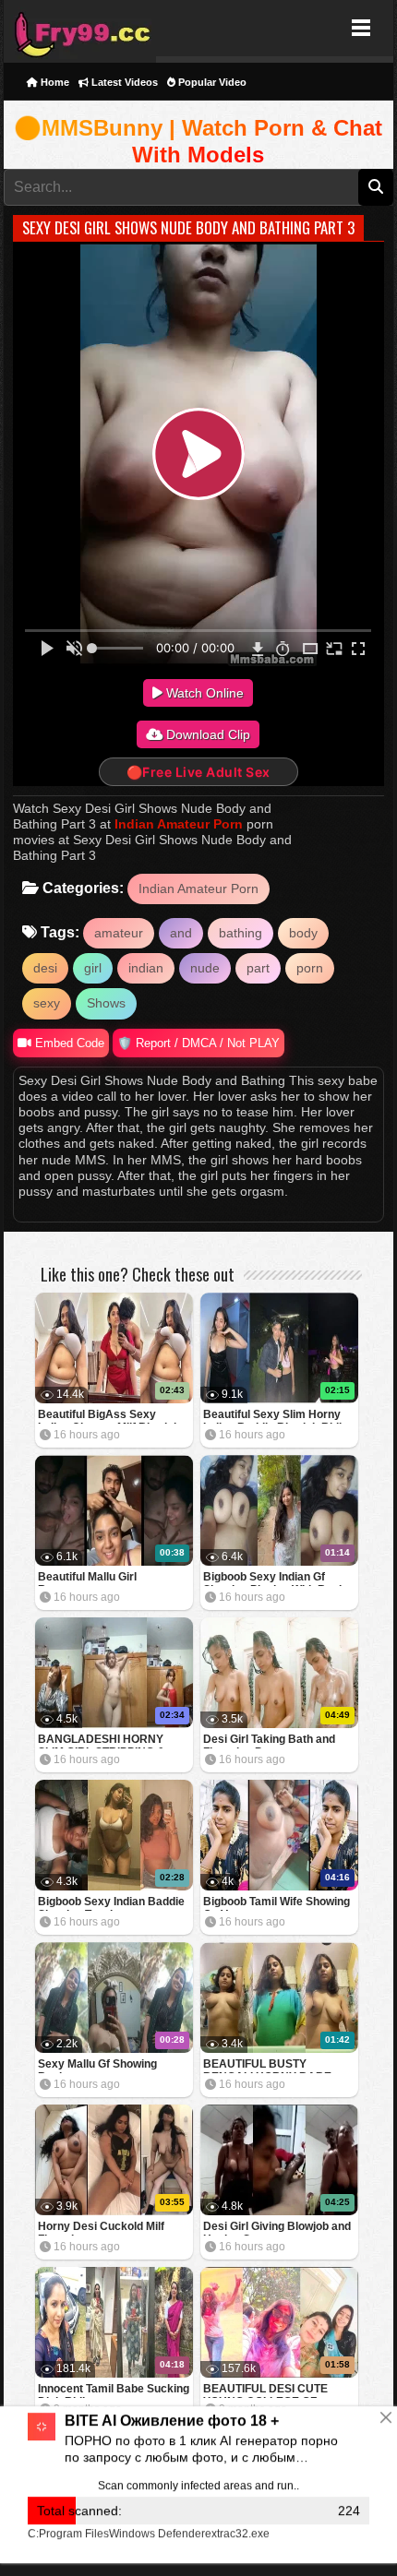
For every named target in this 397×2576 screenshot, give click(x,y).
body (303, 933)
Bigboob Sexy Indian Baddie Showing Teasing (111, 1903)
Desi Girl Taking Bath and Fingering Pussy (269, 1741)
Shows (106, 1003)
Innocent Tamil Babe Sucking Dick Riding (114, 2390)
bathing (241, 933)
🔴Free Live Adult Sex (198, 772)
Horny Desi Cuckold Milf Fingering (101, 2228)
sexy (47, 1003)
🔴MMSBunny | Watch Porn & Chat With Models (198, 142)
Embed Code (68, 1043)
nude (205, 968)
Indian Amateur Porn (179, 824)
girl (93, 968)
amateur (119, 933)
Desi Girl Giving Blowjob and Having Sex (277, 2228)
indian (146, 968)
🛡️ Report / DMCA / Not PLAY (198, 1043)
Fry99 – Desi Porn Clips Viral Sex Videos (80, 28)
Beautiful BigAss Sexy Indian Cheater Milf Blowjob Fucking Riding (109, 1416)
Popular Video (211, 82)
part (258, 968)
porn (310, 968)
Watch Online (203, 693)
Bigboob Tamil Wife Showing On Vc (277, 1903)
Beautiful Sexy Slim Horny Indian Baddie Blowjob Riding (279, 1416)
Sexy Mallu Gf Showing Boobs (97, 2065)
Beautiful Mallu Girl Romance (87, 1578)
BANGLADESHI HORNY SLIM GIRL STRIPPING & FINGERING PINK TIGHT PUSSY (102, 1741)
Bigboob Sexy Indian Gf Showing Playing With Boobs (277, 1578)
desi (45, 968)
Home (54, 82)
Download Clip (206, 734)
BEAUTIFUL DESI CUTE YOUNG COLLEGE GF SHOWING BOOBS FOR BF (273, 2390)
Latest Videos (123, 82)
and (181, 933)
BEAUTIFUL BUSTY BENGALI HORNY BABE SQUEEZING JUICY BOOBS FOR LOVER (275, 2065)
